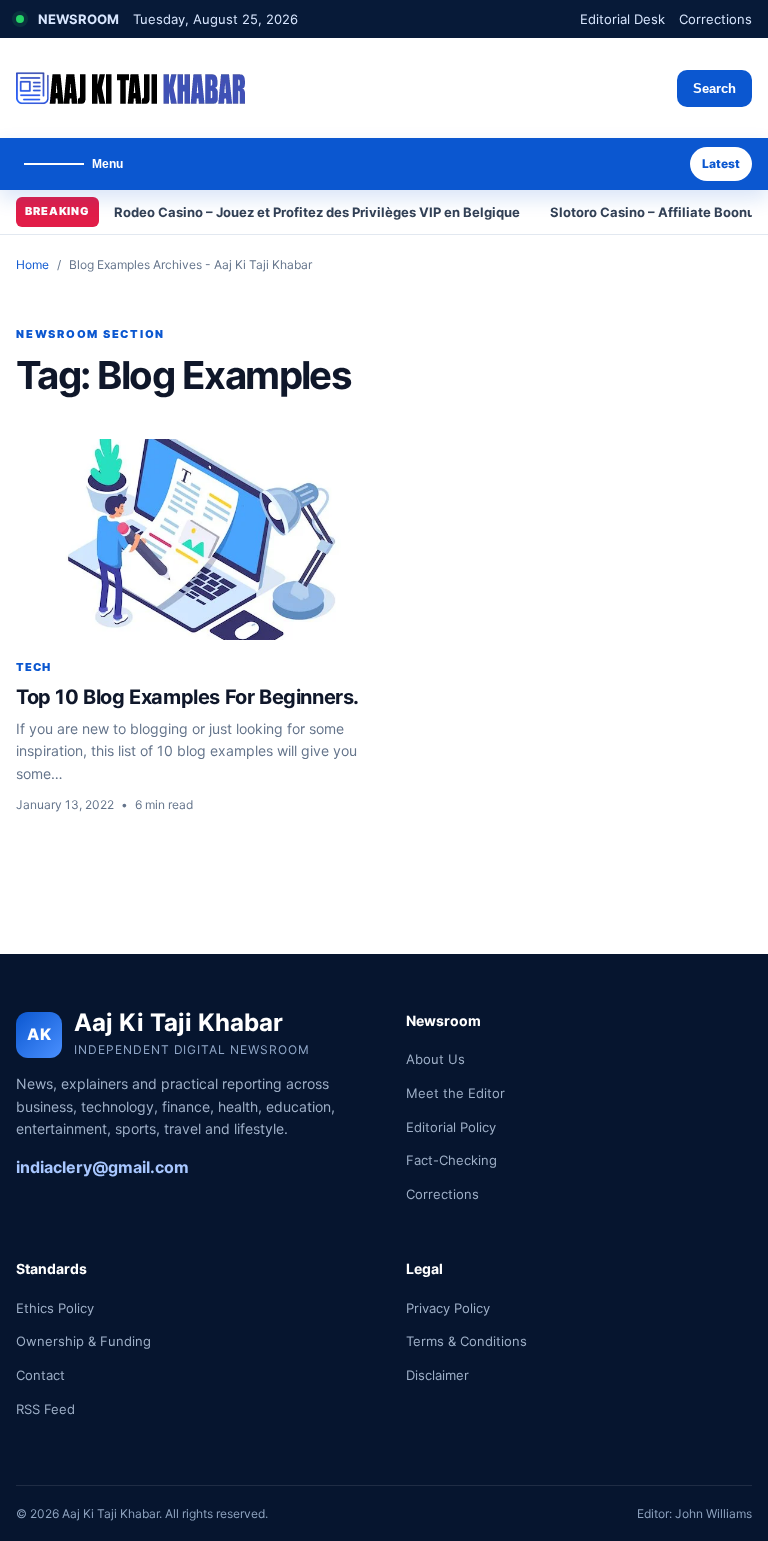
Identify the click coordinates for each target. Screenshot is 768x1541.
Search (714, 88)
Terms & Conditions (466, 1341)
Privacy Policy (448, 1308)
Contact (40, 1375)
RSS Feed (45, 1409)
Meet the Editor (455, 1093)
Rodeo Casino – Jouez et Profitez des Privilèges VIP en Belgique (317, 212)
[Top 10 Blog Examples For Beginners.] (194, 539)
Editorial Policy (451, 1127)
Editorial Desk (622, 19)
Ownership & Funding (83, 1341)
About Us (435, 1059)
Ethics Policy (55, 1308)
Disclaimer (437, 1375)
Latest (721, 163)
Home (32, 264)
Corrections (715, 19)
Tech (33, 667)
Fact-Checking (451, 1160)
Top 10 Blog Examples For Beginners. (187, 697)
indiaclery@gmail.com (102, 1167)
